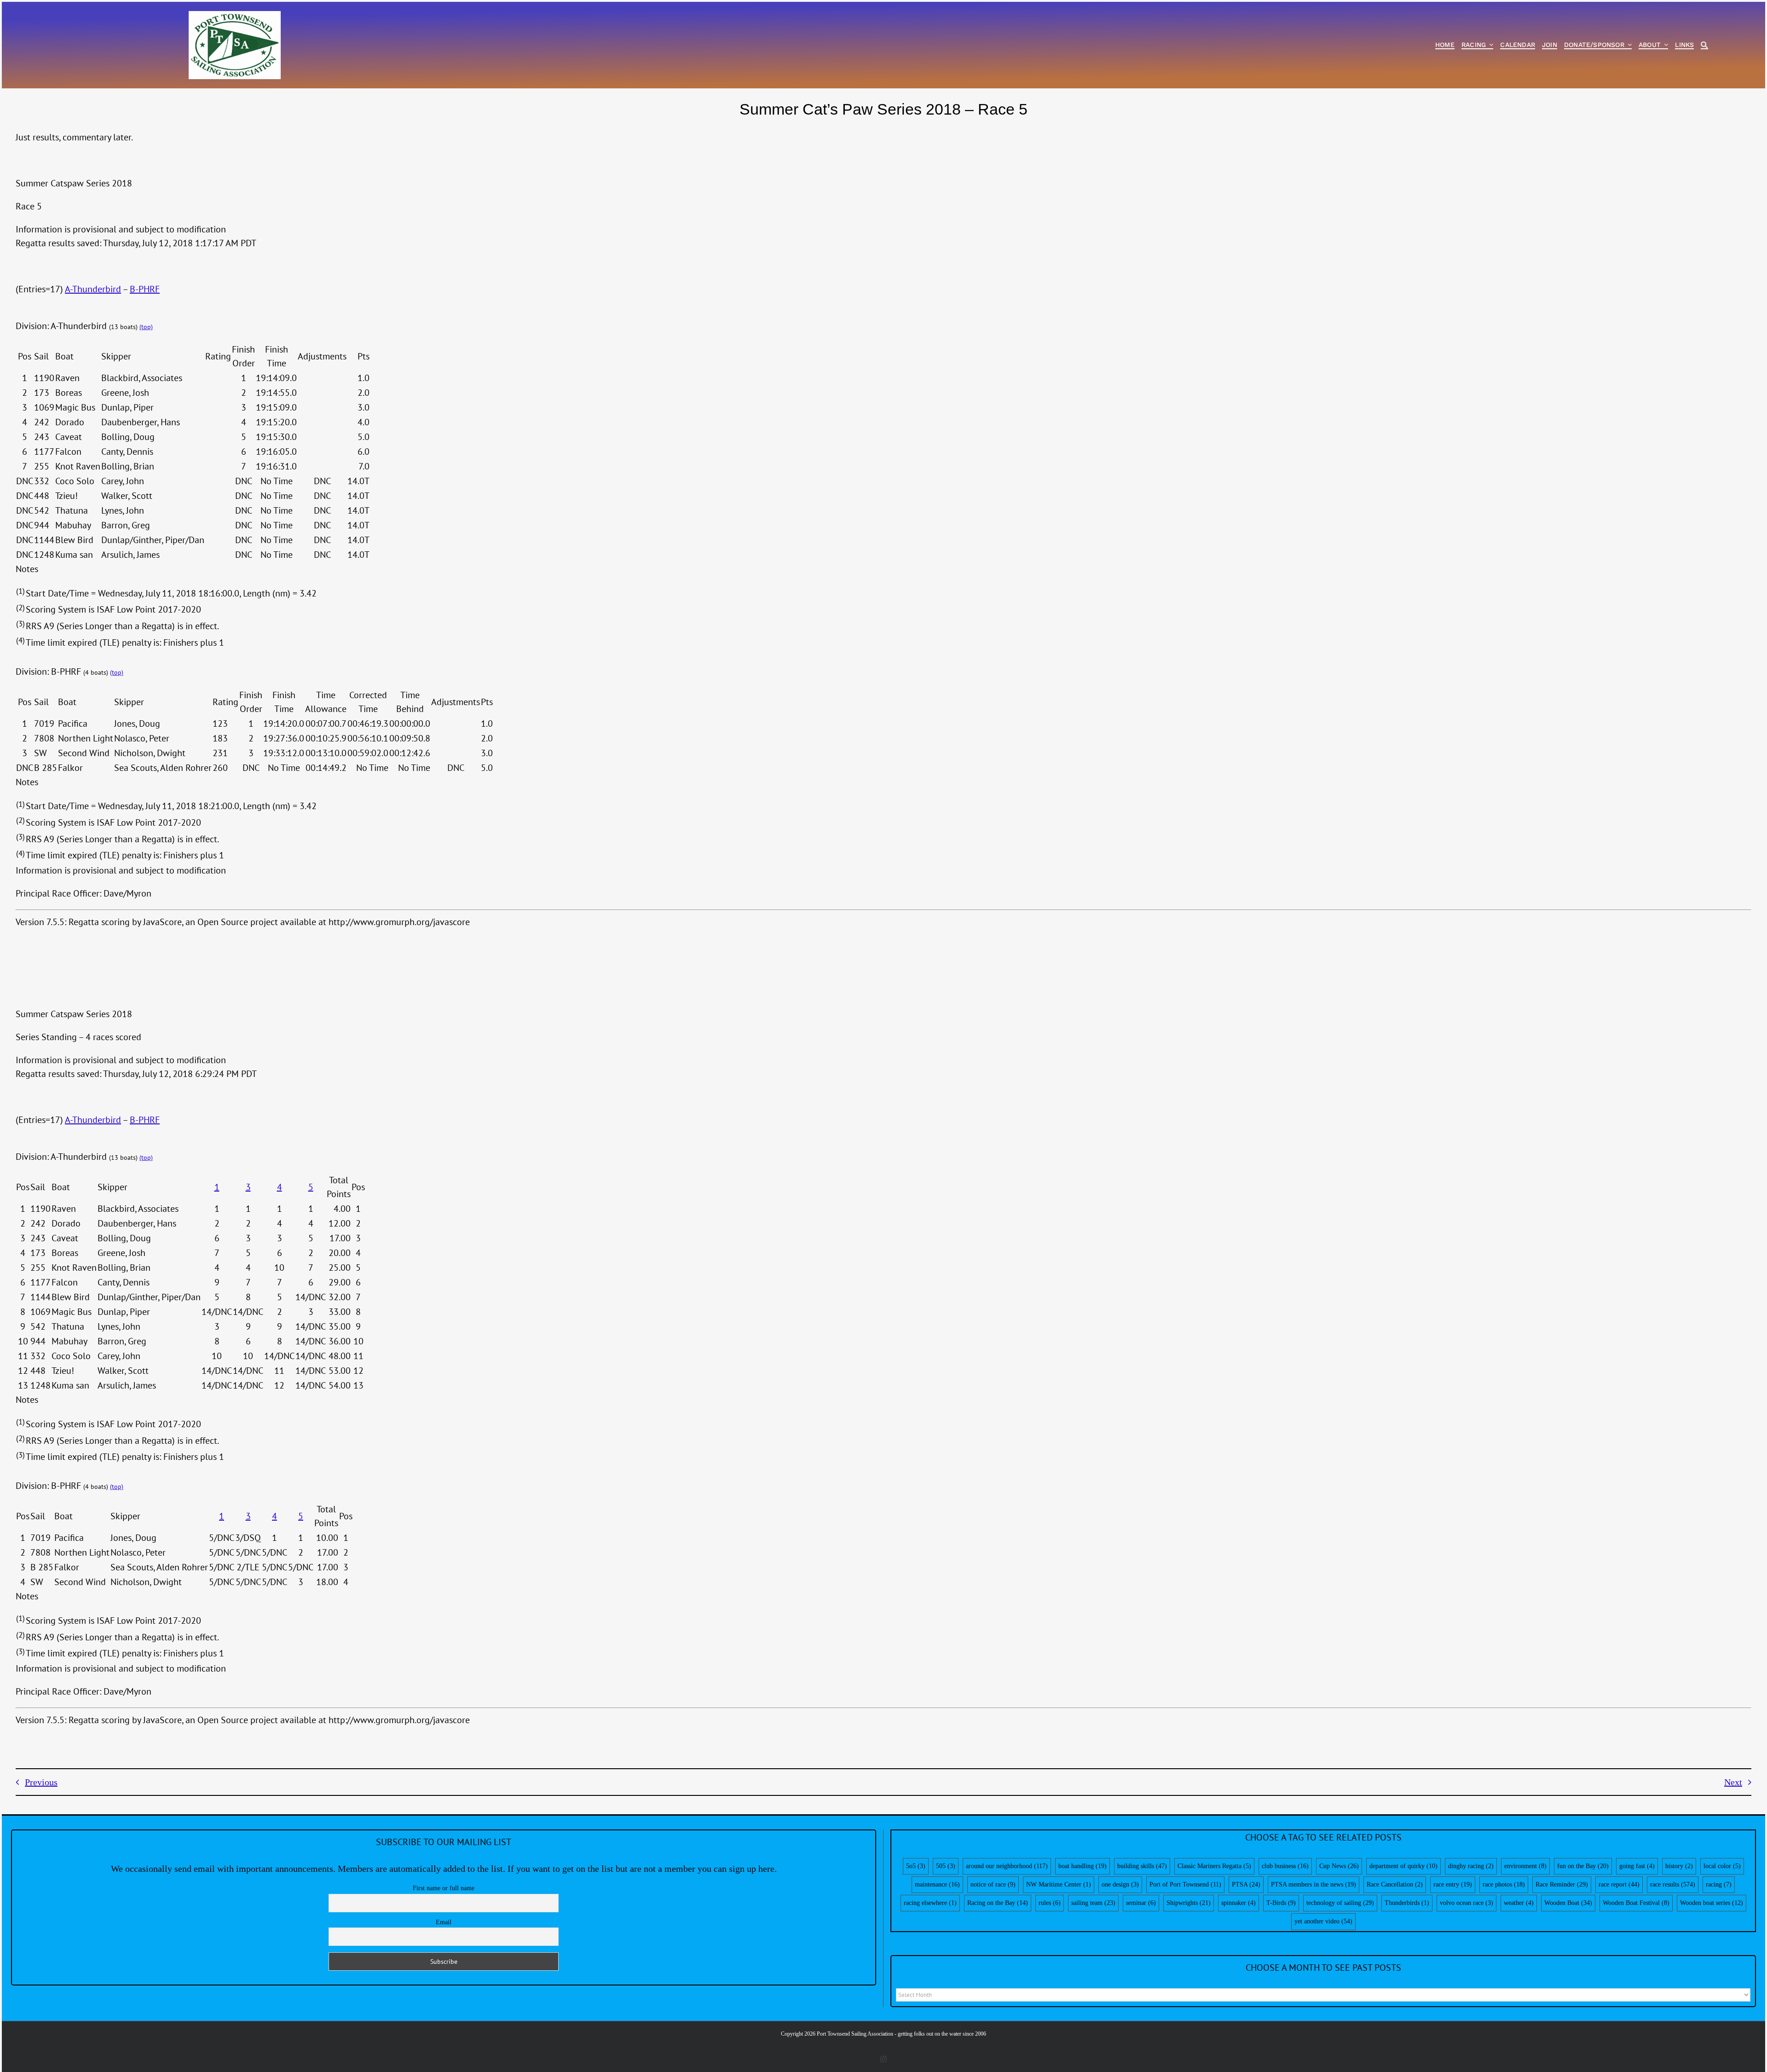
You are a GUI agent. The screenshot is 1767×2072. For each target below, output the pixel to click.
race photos (1504, 1884)
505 (946, 1866)
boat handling (1083, 1866)
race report (1619, 1884)
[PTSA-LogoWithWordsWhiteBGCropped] (235, 16)
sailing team (1093, 1903)
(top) (146, 327)
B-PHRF (145, 289)
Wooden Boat (1568, 1903)
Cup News (1339, 1866)
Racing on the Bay (998, 1903)
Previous (41, 1782)
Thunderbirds (1407, 1903)
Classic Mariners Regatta (1214, 1866)
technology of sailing (1340, 1903)
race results (1673, 1884)
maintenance (937, 1884)
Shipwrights (1189, 1903)
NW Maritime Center (1059, 1884)
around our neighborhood (1007, 1866)
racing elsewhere (930, 1903)
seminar (1141, 1903)
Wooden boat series (1712, 1903)
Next (1733, 1782)
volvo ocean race (1467, 1903)
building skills (1142, 1866)
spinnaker (1239, 1903)
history (1679, 1866)
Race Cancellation (1395, 1884)
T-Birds (1281, 1903)
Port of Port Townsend (1185, 1884)
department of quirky (1403, 1866)
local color (1722, 1866)
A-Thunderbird (93, 289)
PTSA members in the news (1314, 1884)
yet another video (1323, 1921)
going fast (1637, 1866)
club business (1285, 1866)
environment (1525, 1866)
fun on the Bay (1583, 1866)
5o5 (916, 1866)
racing (1719, 1884)
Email (444, 1922)
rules (1050, 1903)
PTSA (1246, 1884)
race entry (1453, 1884)
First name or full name (444, 1888)
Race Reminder (1562, 1884)
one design (1120, 1884)
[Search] (1704, 45)
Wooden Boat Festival (1636, 1903)
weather (1519, 1903)
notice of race (993, 1884)
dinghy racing (1471, 1866)
